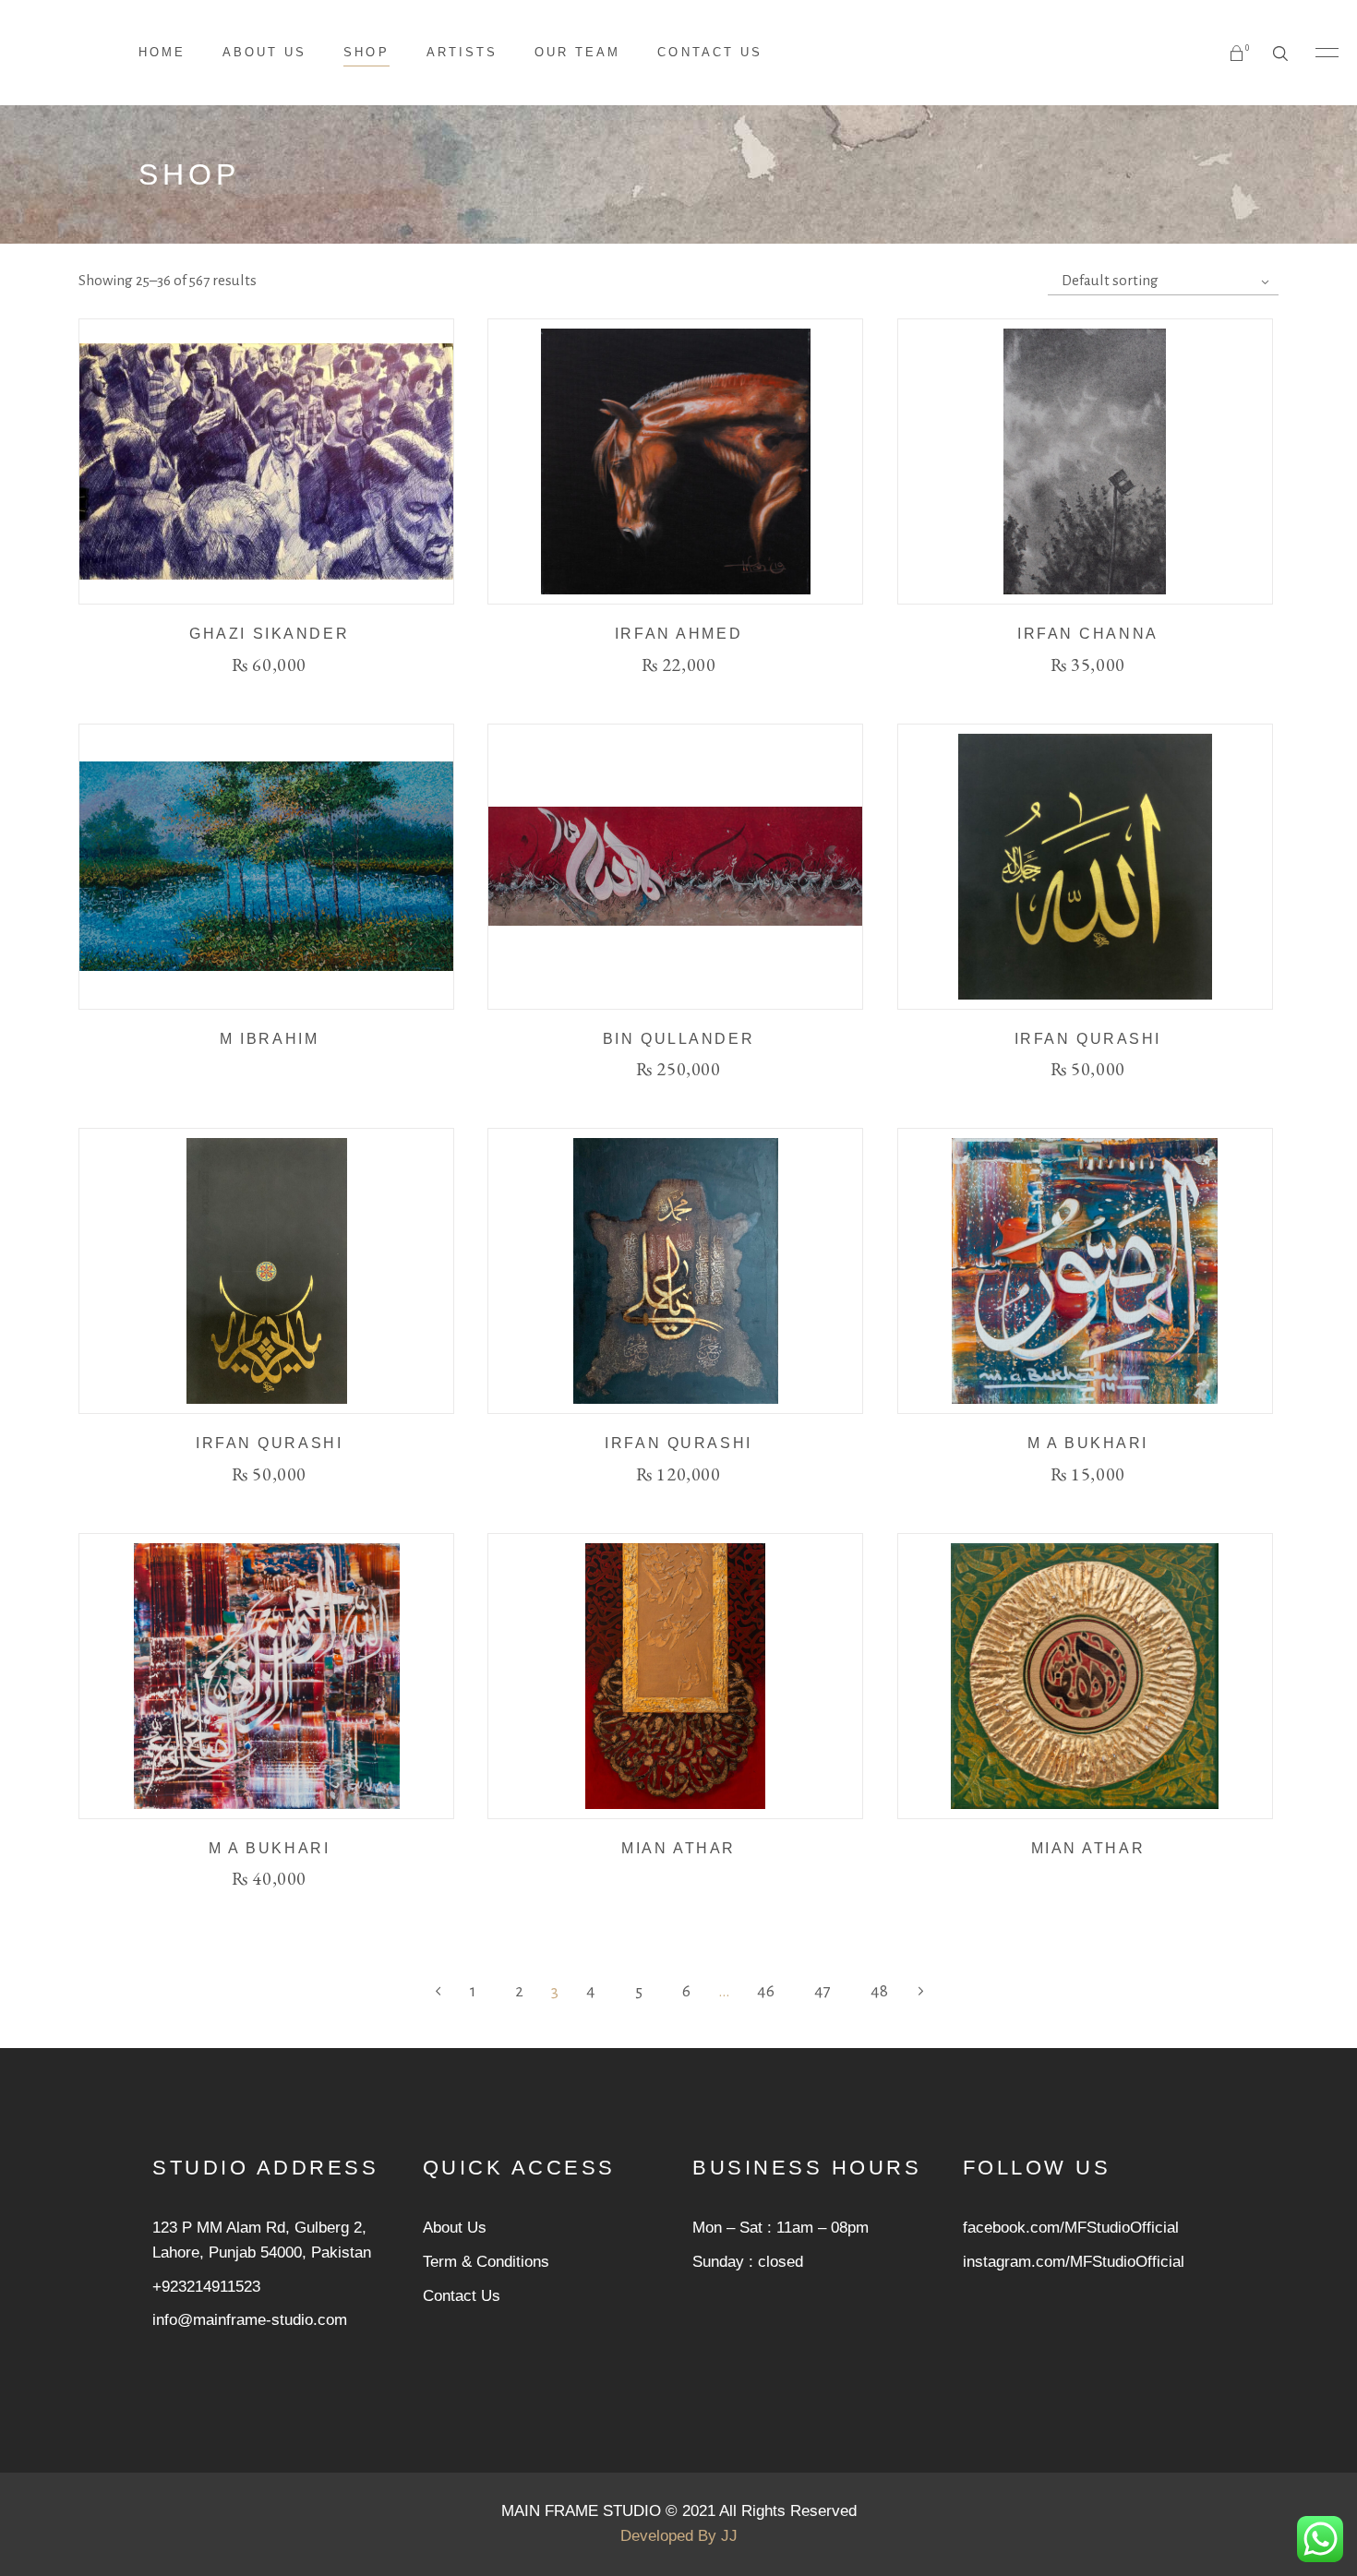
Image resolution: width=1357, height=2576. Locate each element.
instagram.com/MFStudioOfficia (1072, 2262)
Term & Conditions (486, 2262)
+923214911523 (206, 2287)
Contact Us (462, 2296)
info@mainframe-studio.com (250, 2320)
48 (879, 1991)
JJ (729, 2536)
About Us (455, 2228)
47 (823, 1991)
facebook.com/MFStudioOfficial (1071, 2228)
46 (766, 1991)
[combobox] (1163, 281)
